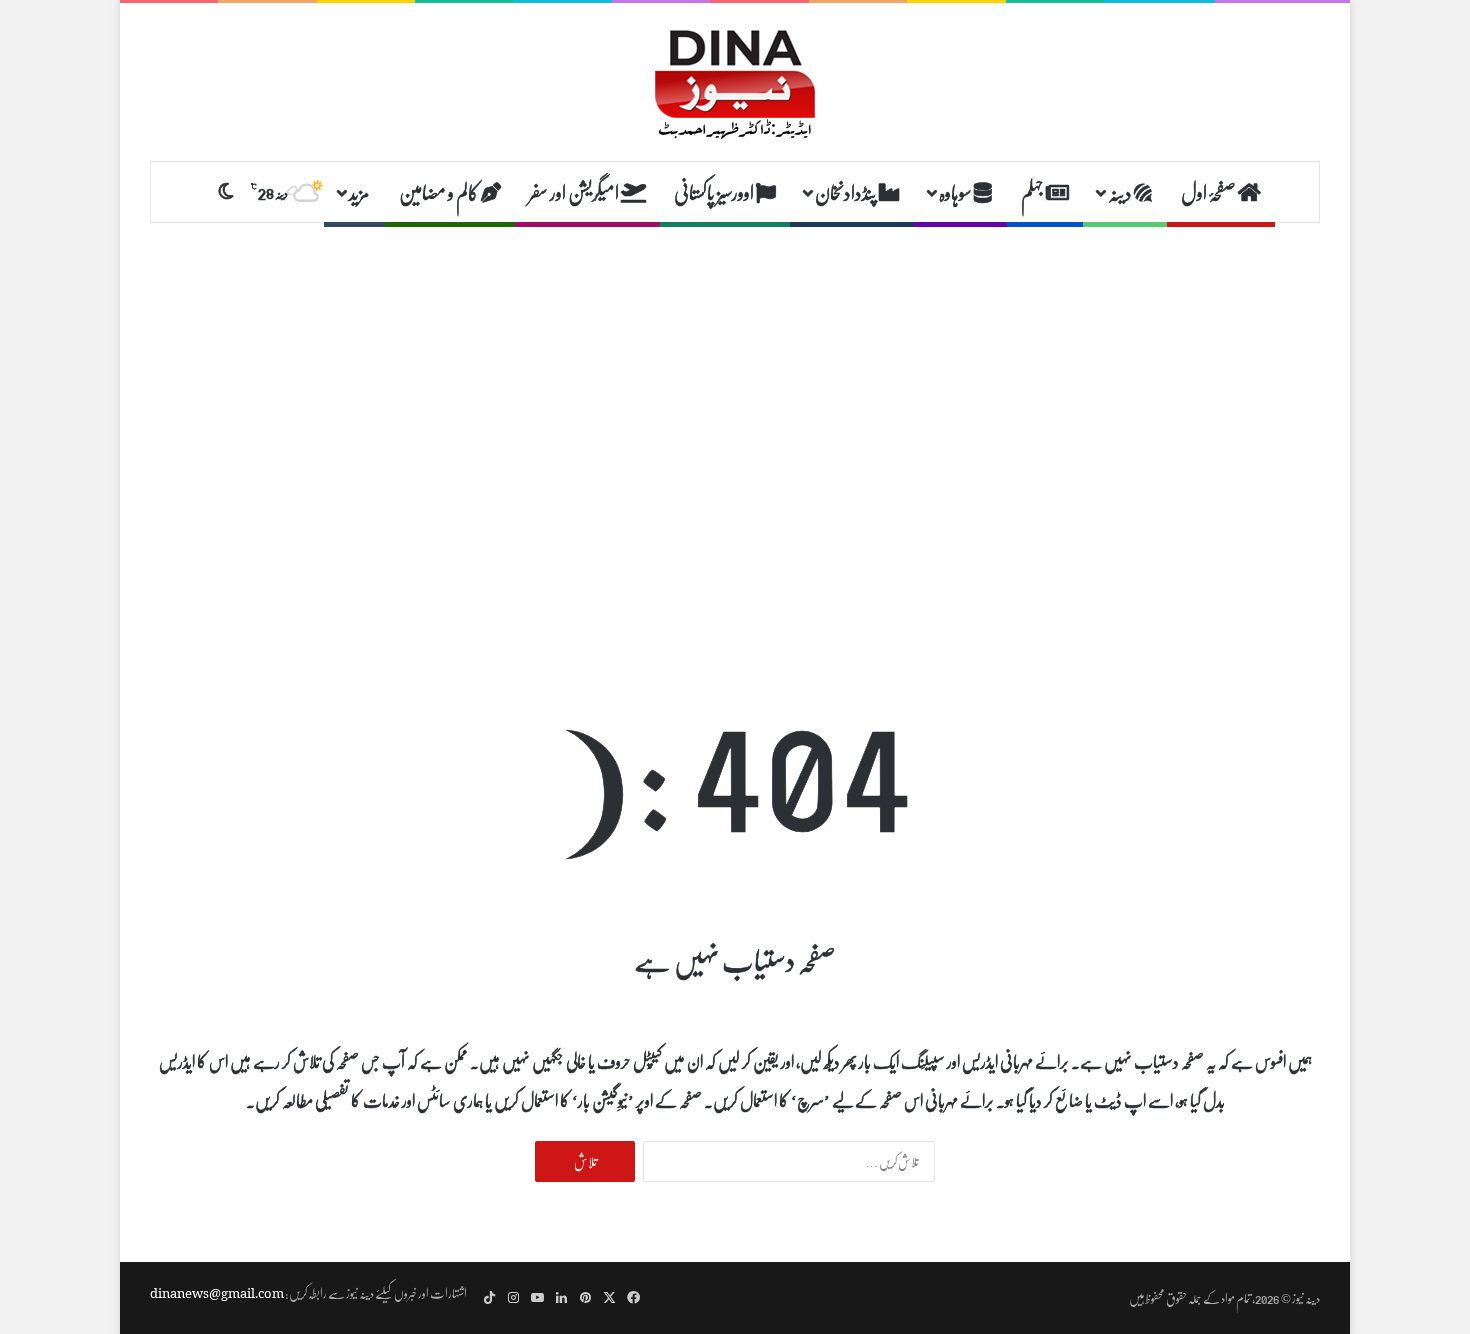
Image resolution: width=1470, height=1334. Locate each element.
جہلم (1033, 192)
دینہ (1121, 192)
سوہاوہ (956, 192)
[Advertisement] (735, 383)
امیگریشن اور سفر (575, 192)
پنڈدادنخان (847, 192)
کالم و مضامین (440, 192)
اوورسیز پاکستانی (715, 192)
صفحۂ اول (1209, 192)
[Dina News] (735, 82)
